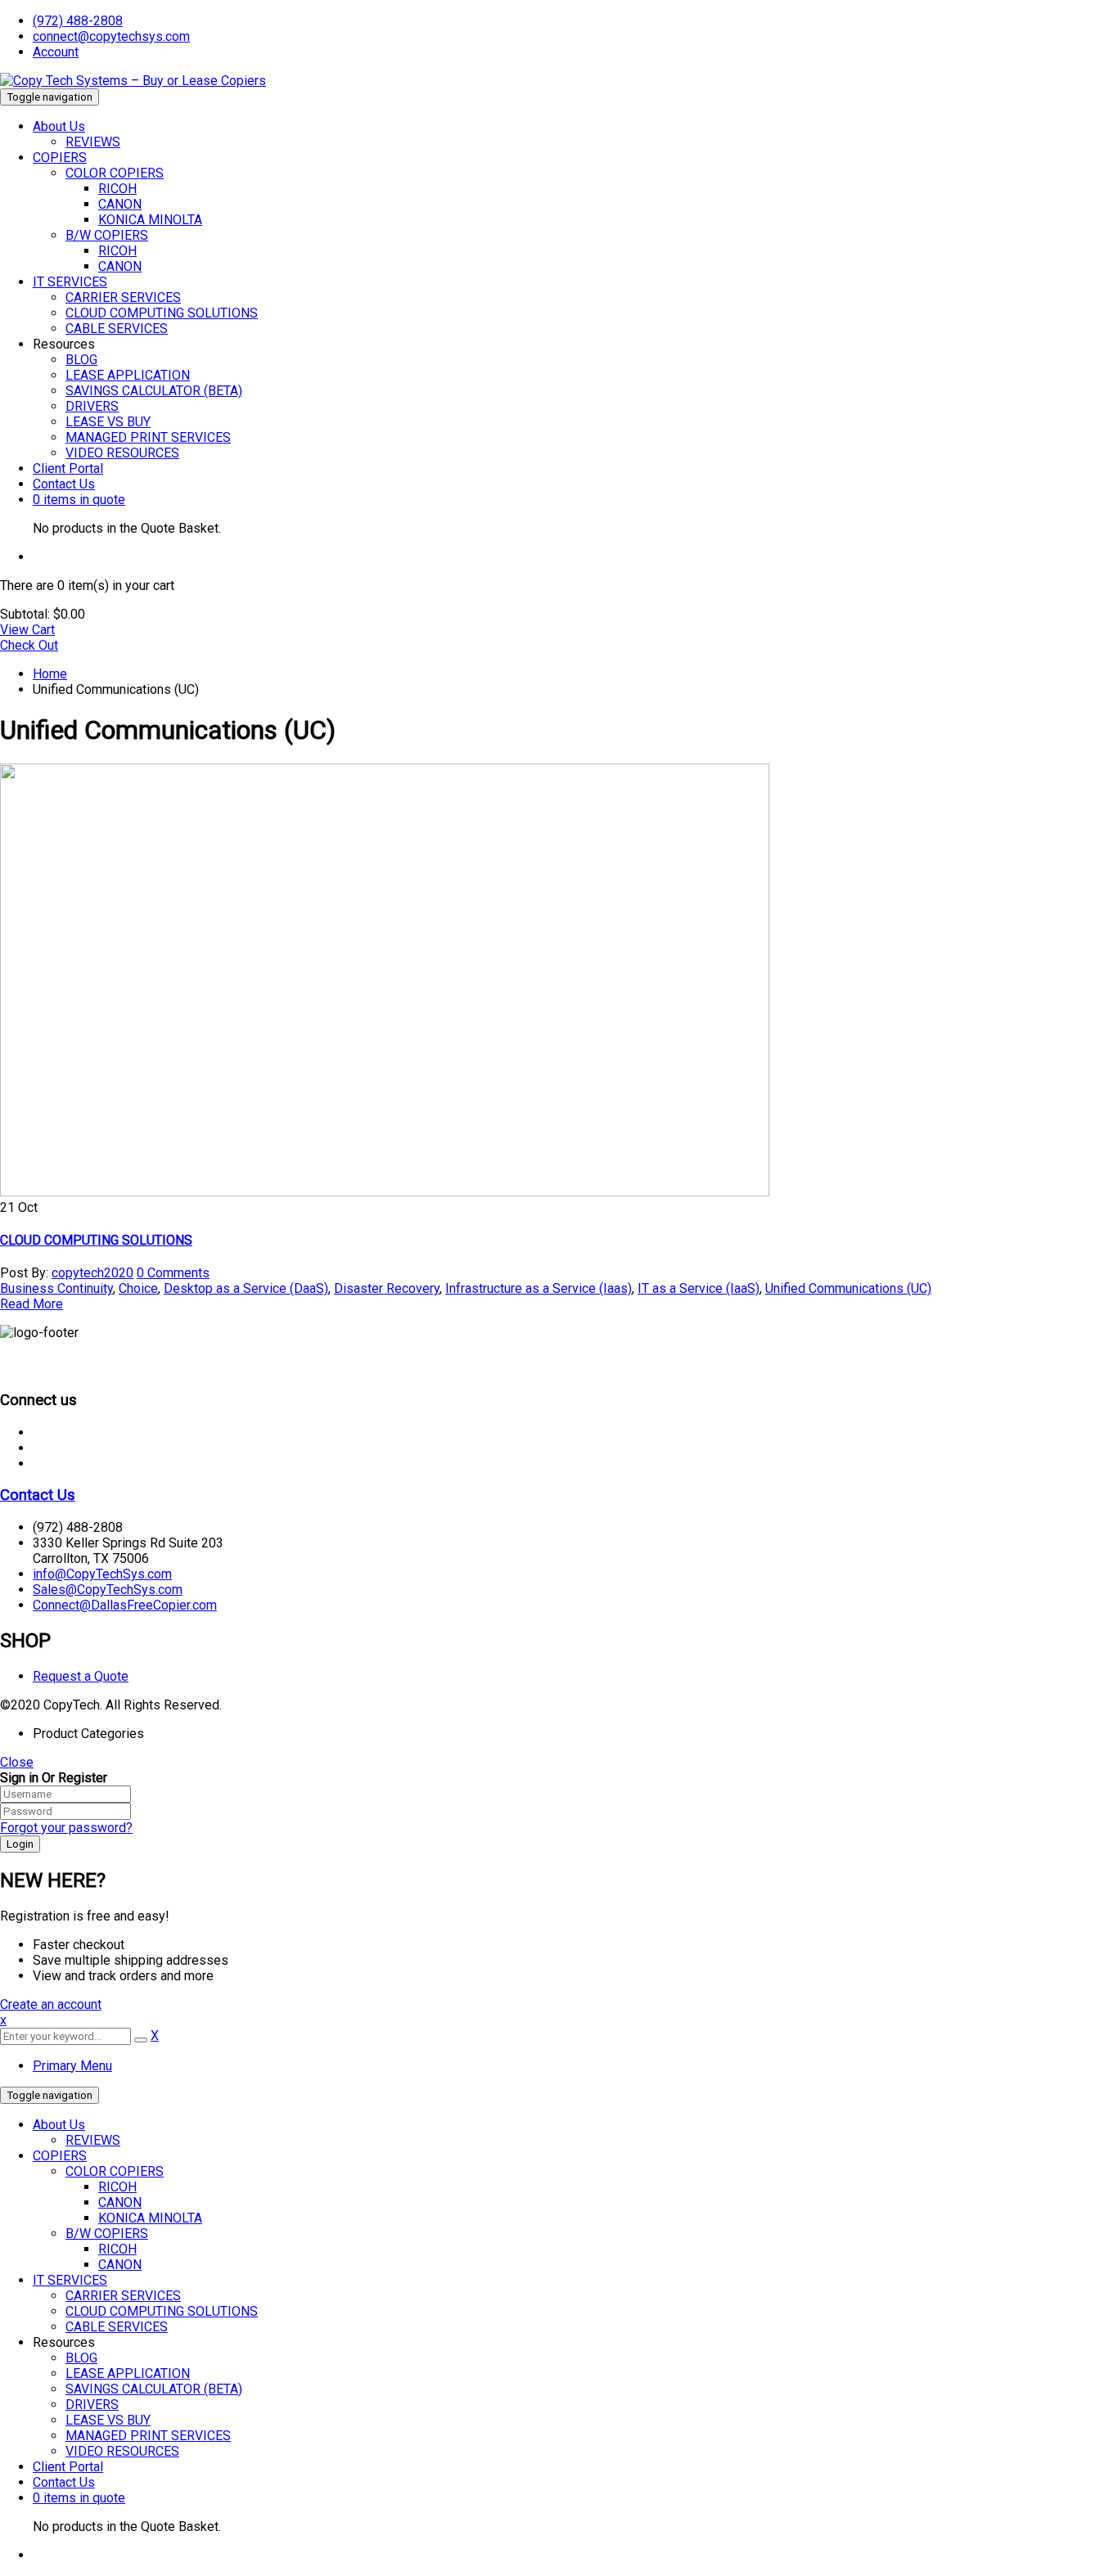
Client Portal (68, 2467)
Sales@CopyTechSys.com (108, 1590)
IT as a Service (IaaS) (699, 1288)
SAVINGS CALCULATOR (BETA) (154, 2389)
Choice (138, 1288)
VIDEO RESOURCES (122, 2451)
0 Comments (173, 1273)
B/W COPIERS (107, 2234)
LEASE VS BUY (108, 2420)
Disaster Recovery (387, 1288)
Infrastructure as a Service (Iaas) (539, 1288)
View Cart (27, 630)
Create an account (51, 2004)
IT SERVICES (70, 2280)
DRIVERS (92, 2405)
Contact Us (38, 1495)
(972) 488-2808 (78, 21)
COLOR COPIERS (115, 2171)
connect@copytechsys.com (111, 36)
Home (50, 674)
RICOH (117, 2187)
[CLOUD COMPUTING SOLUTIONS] (385, 1192)
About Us (59, 2125)
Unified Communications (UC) (848, 1288)
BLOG (81, 2358)
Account (56, 52)
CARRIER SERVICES (123, 2296)
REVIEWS (93, 2140)
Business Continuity (56, 1288)
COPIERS (60, 2156)
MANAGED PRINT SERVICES (148, 2436)
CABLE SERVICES (117, 2327)
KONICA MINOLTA (150, 2218)
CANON (120, 2202)
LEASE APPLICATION (128, 2373)
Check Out (29, 645)
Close (17, 1762)
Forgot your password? (66, 1828)
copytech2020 (92, 1273)
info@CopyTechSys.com (102, 1574)
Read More (32, 1304)
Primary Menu (72, 2066)
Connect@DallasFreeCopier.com (125, 1605)
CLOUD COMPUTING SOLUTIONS (96, 1240)
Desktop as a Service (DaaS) (246, 1288)
